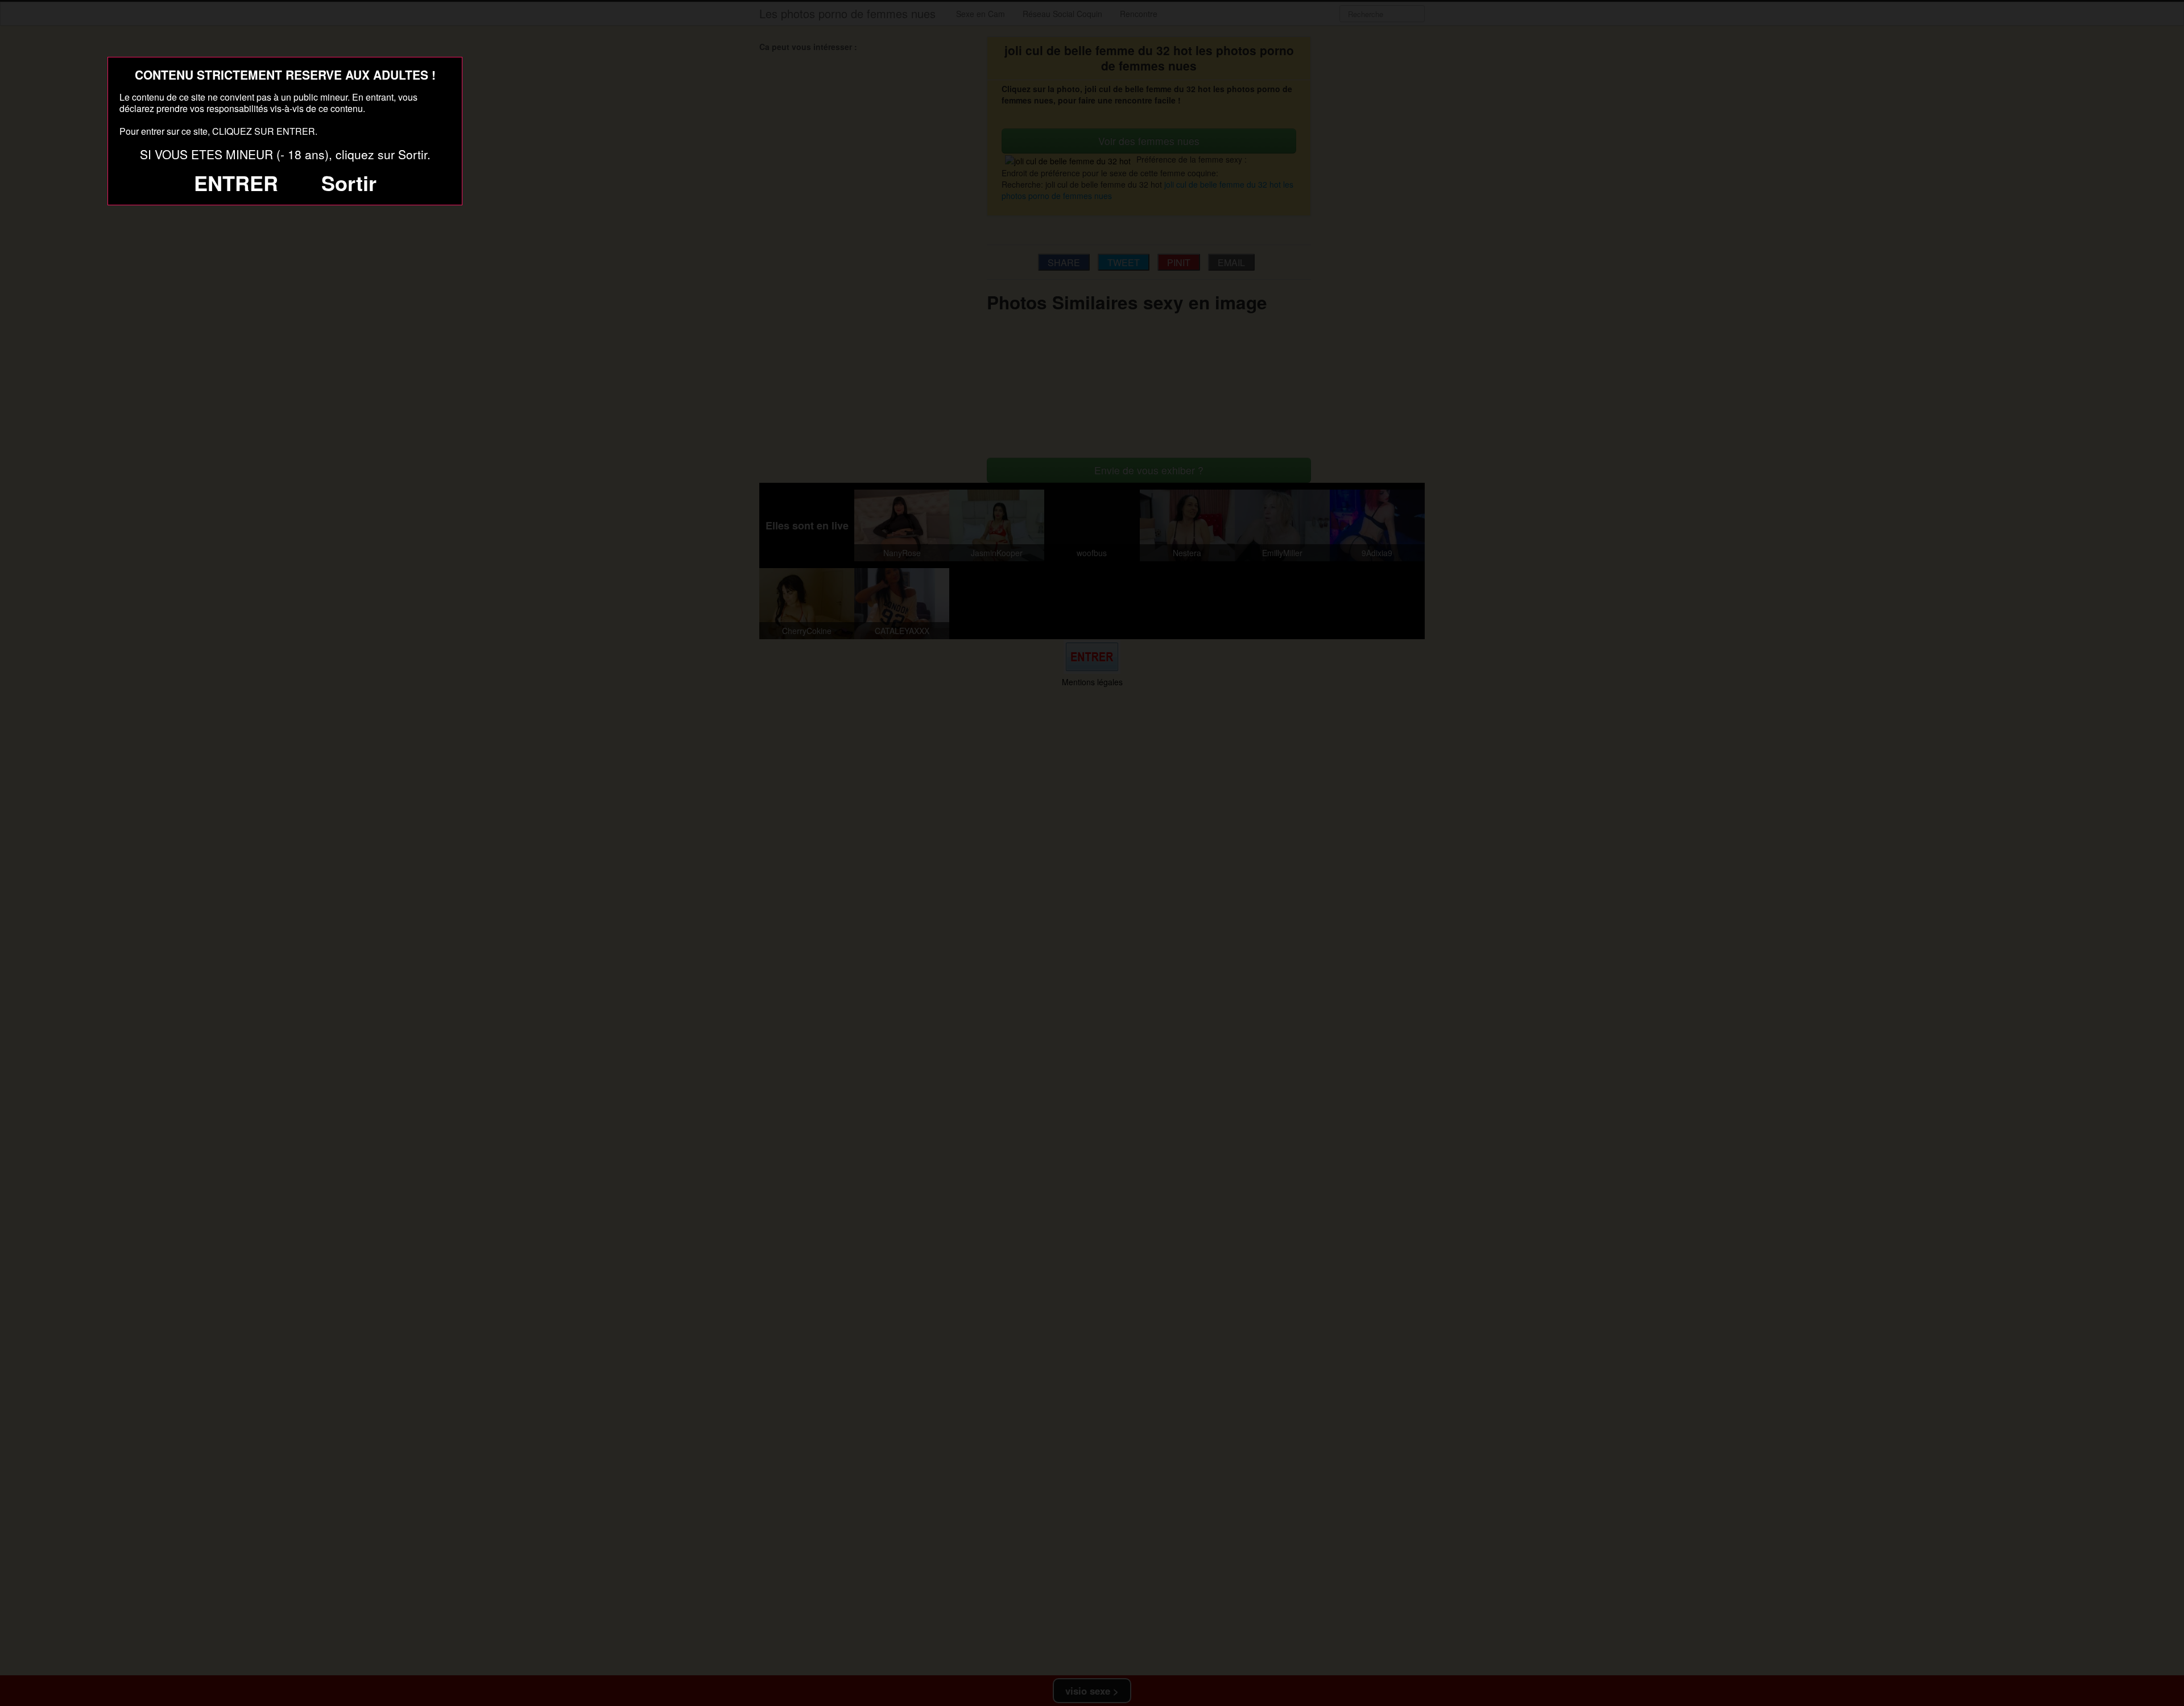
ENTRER (236, 183)
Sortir (349, 183)
